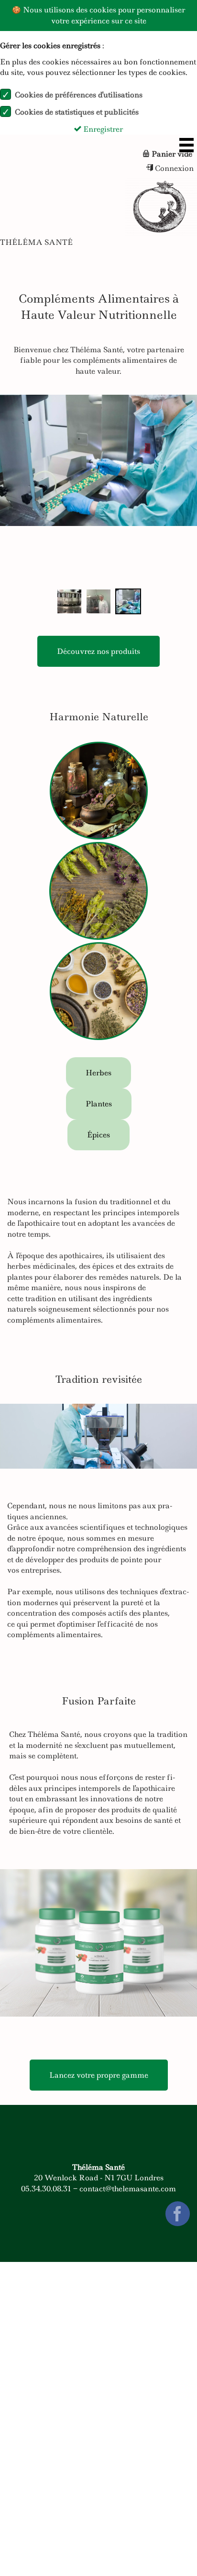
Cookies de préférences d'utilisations (79, 95)
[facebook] (178, 2218)
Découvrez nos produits (98, 651)
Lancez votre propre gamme (99, 2075)
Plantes (99, 1104)
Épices (98, 1135)
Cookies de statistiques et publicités (77, 112)
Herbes (98, 1073)
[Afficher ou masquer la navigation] (186, 145)
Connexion (173, 168)
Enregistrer (102, 129)
